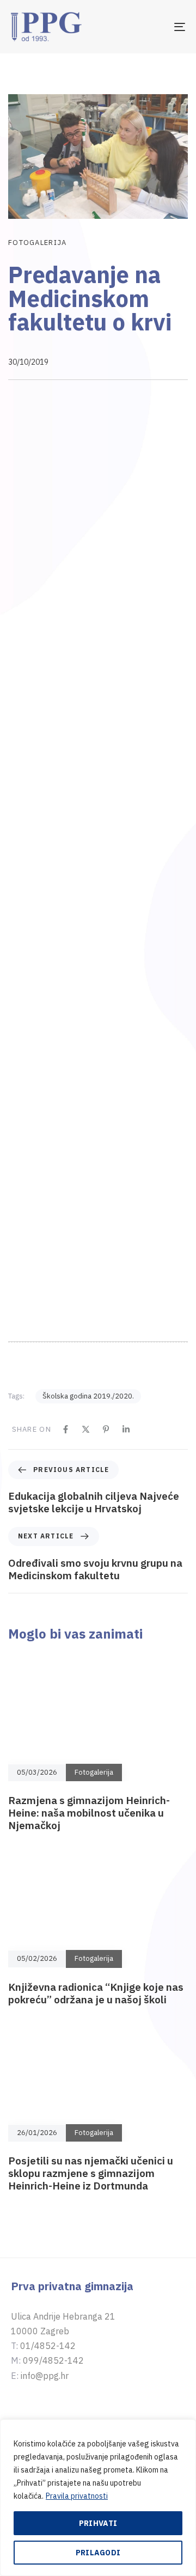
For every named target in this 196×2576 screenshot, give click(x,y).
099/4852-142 (53, 2416)
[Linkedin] (126, 1484)
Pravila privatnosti (77, 2496)
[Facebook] (66, 1484)
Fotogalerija (38, 243)
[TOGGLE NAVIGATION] (156, 27)
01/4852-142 (48, 2401)
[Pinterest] (106, 1484)
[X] (86, 1484)
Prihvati (98, 2523)
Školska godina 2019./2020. (88, 1452)
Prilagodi (98, 2553)
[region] (98, 2498)
